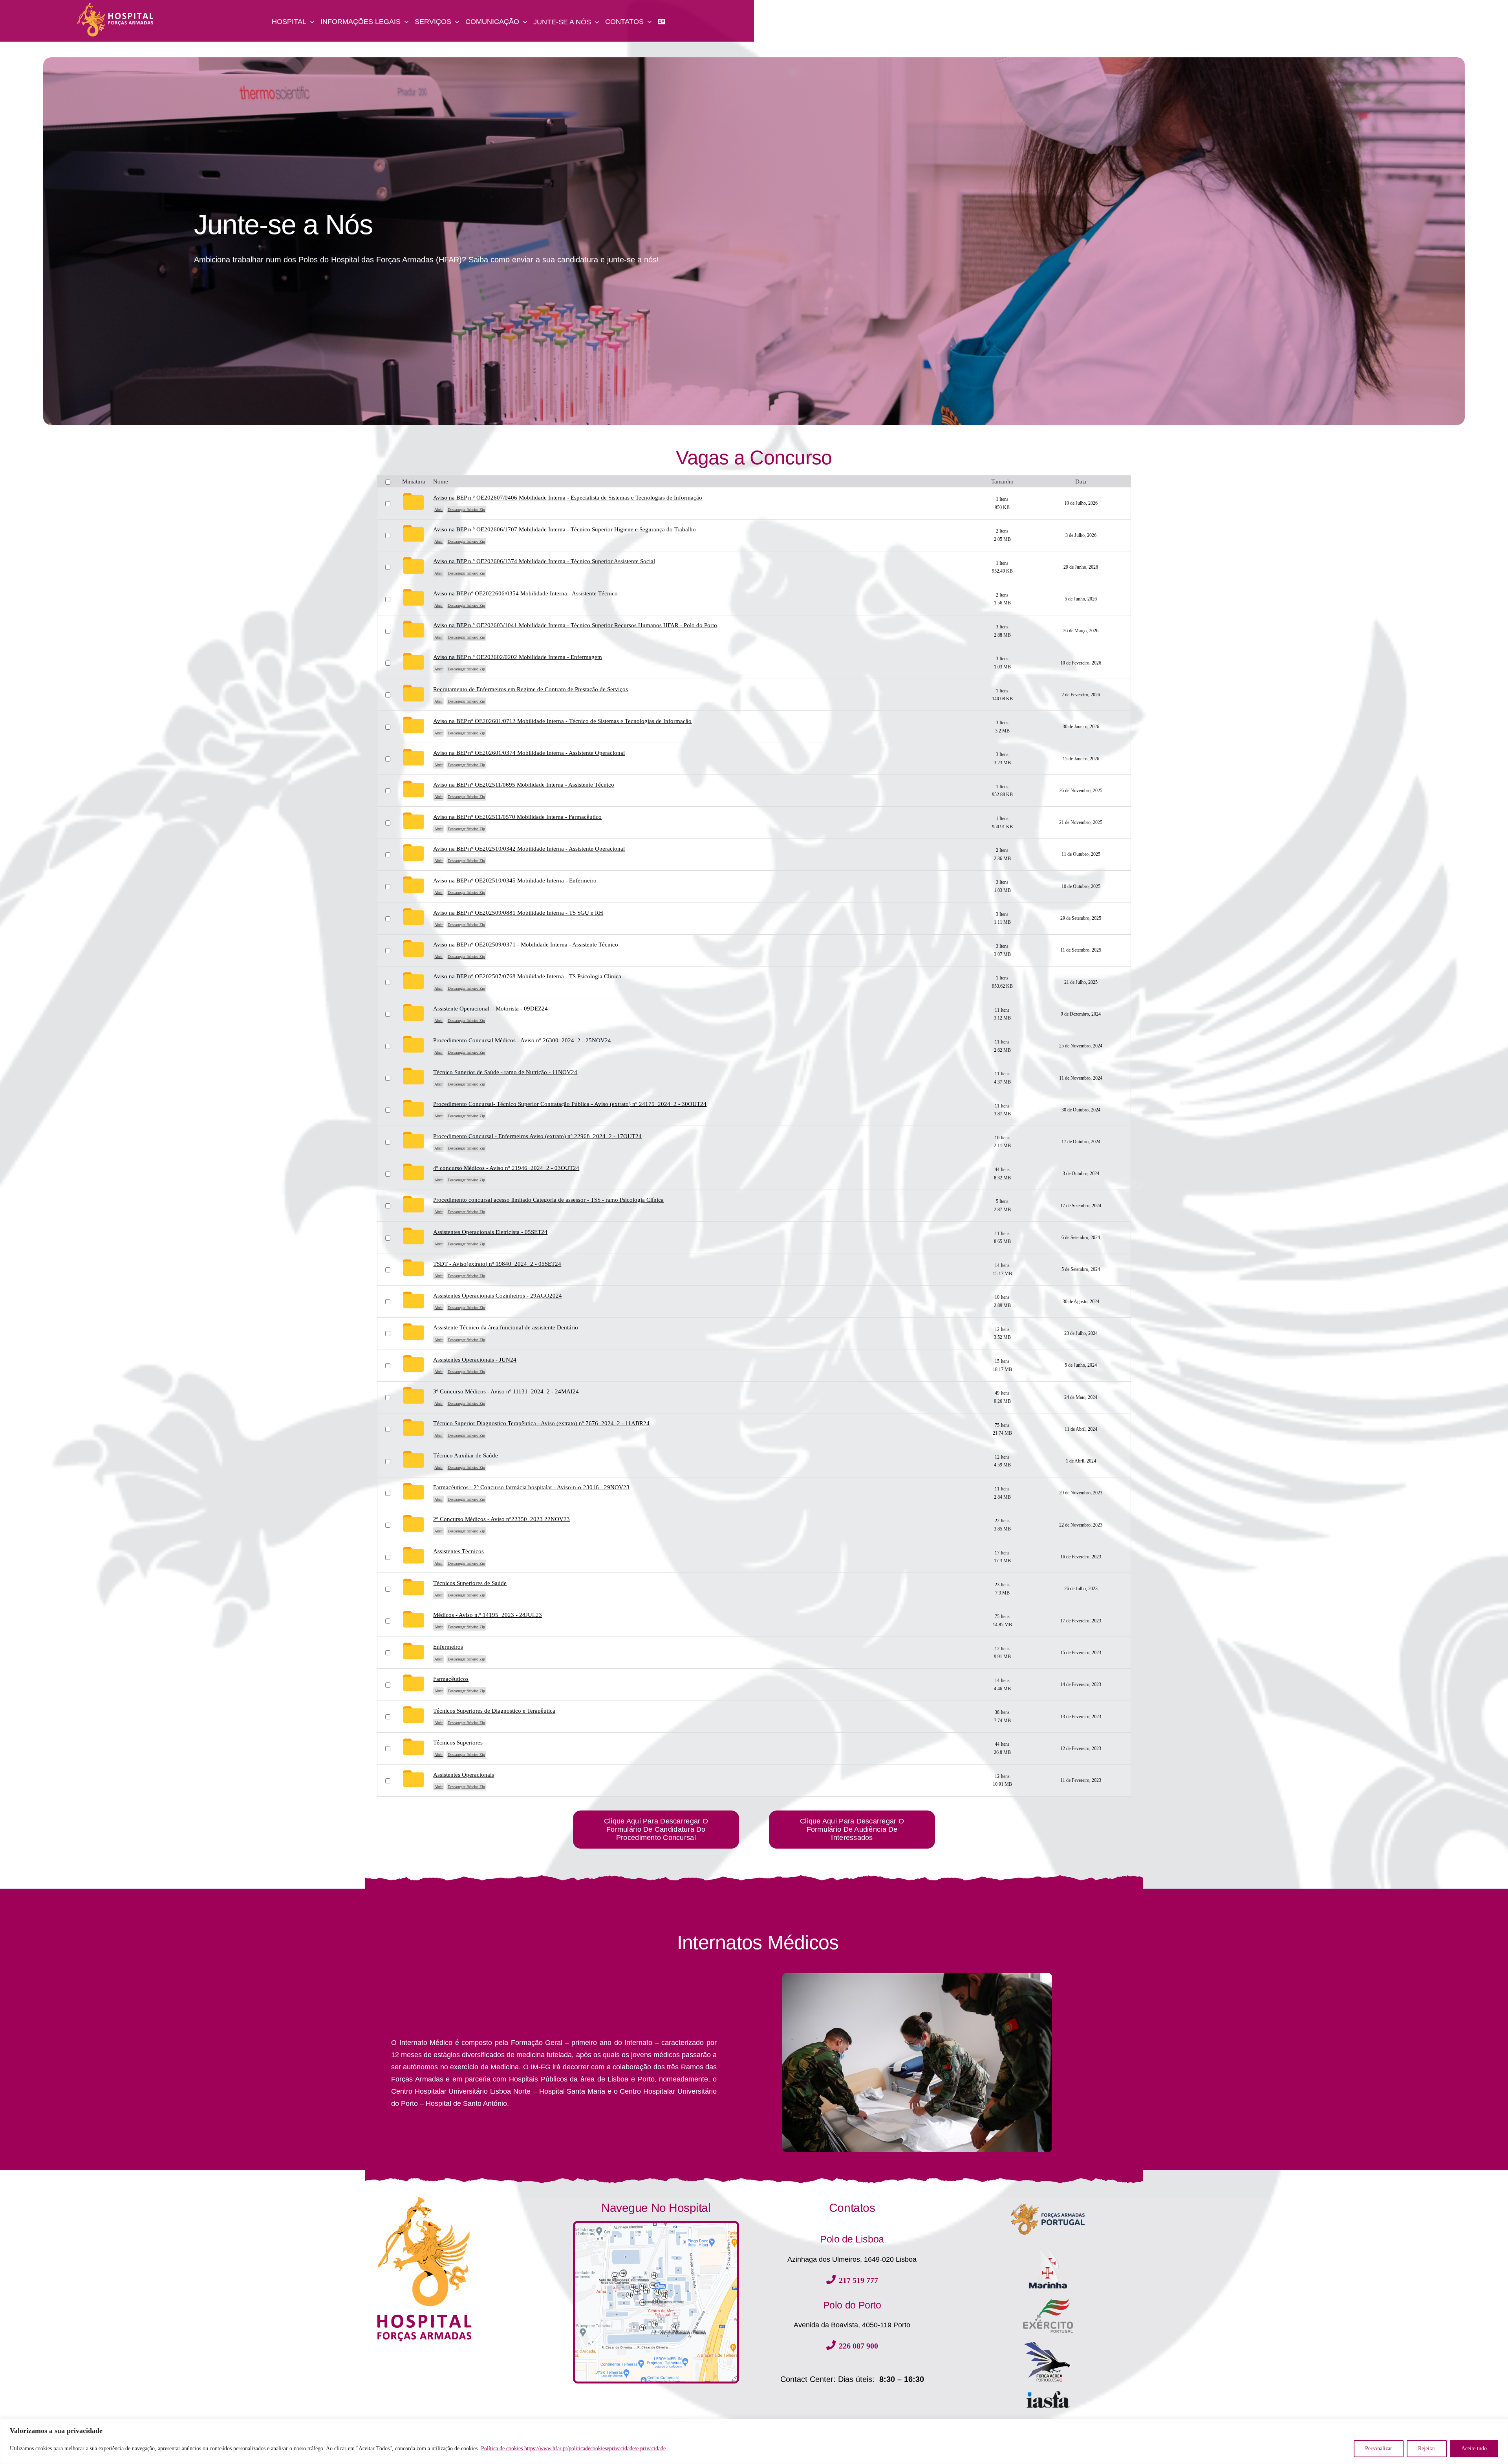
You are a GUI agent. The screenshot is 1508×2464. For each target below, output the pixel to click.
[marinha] (1048, 2246)
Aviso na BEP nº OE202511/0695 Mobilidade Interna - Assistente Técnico (524, 785)
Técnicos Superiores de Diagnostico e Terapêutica (494, 1711)
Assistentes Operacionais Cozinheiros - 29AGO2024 (498, 1296)
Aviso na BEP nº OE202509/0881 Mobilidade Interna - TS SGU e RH (518, 913)
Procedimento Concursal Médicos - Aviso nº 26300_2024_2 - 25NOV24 (522, 1040)
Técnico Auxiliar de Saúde (466, 1455)
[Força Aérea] (1048, 2343)
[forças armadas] (1048, 2200)
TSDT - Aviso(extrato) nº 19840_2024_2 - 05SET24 (497, 1264)
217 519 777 (858, 2280)
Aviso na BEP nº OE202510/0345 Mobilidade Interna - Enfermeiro (515, 881)
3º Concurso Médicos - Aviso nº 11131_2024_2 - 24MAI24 (506, 1391)
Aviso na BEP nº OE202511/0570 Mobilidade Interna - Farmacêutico (517, 817)
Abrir (438, 510)
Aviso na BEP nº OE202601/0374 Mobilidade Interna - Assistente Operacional (529, 753)
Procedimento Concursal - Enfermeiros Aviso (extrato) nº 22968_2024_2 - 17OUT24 (537, 1136)
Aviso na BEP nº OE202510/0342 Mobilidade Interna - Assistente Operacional (529, 849)
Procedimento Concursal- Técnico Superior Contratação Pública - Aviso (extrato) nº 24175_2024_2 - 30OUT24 (570, 1104)
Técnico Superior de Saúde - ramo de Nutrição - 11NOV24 (505, 1072)
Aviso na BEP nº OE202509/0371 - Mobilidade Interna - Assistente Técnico (526, 945)
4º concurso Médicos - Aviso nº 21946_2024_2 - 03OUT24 (506, 1168)
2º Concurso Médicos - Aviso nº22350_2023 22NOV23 (501, 1519)
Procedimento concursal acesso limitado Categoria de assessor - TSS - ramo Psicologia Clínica (548, 1200)
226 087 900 (858, 2346)
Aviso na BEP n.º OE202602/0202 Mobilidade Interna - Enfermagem (518, 657)
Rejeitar (1427, 2448)
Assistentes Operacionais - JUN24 (475, 1360)
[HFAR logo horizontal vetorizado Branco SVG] (115, 5)
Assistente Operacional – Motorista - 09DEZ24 (490, 1009)
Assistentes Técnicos (458, 1551)
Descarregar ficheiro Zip (466, 510)
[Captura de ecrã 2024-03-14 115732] (656, 2226)
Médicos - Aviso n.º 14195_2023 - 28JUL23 (488, 1615)
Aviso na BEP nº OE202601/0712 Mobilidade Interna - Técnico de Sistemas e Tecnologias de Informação (562, 721)
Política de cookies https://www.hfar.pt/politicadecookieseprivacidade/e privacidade (573, 2448)
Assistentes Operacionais (464, 1775)
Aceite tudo (1474, 2448)
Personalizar (1379, 2448)
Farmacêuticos (451, 1679)
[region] (754, 2441)
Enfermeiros (448, 1647)
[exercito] (1048, 2301)
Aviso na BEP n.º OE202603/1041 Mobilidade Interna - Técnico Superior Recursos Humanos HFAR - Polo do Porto (575, 625)
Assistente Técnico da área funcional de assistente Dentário (506, 1327)
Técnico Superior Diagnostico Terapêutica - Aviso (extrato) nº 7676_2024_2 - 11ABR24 (541, 1423)
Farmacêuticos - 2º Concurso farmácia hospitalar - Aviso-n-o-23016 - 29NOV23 (531, 1487)
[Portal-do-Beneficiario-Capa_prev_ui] (1048, 2393)
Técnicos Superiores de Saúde (470, 1583)
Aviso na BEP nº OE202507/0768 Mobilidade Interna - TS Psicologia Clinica (527, 976)
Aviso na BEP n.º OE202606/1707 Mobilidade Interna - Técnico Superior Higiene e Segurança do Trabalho (565, 529)
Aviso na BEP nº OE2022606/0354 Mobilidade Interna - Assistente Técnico (525, 593)
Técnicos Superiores (458, 1743)
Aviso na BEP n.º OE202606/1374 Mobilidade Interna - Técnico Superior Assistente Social (544, 561)
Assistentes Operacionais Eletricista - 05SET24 (490, 1232)
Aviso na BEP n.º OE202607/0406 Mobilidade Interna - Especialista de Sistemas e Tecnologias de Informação (568, 498)
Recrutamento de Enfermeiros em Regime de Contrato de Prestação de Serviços (531, 689)
